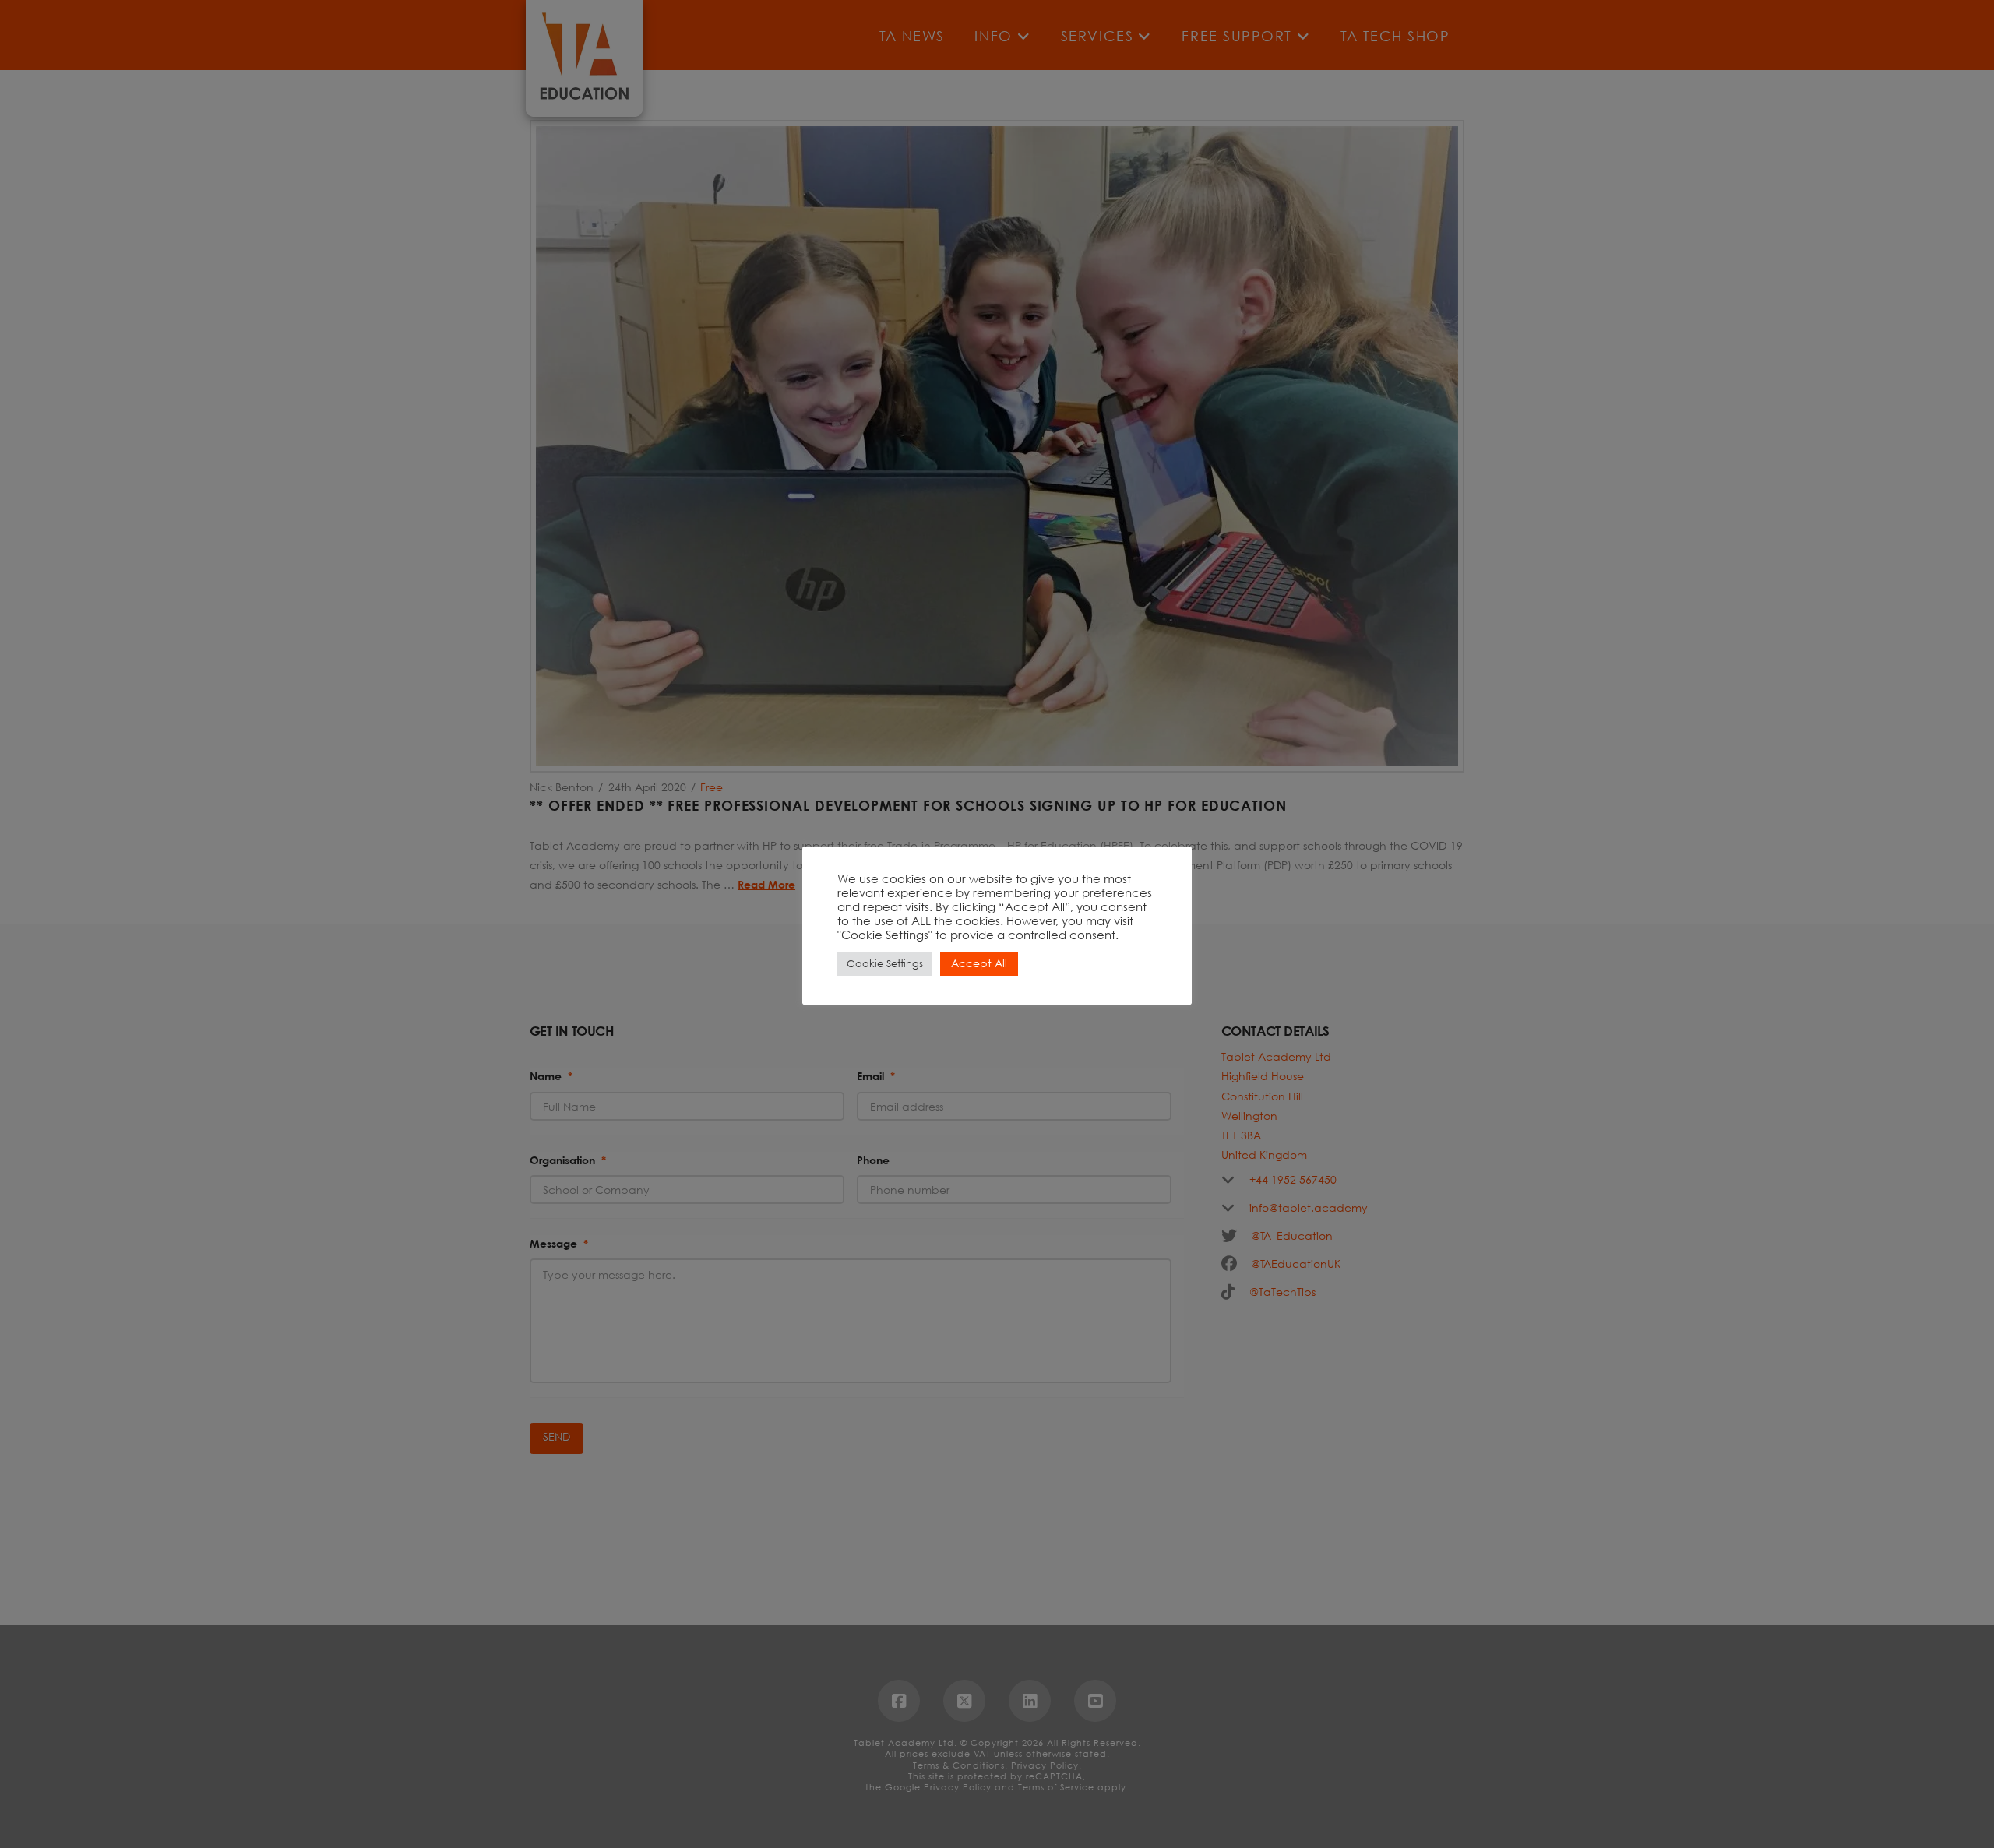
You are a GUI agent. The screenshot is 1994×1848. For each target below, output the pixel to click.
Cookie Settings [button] (885, 964)
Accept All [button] (979, 963)
